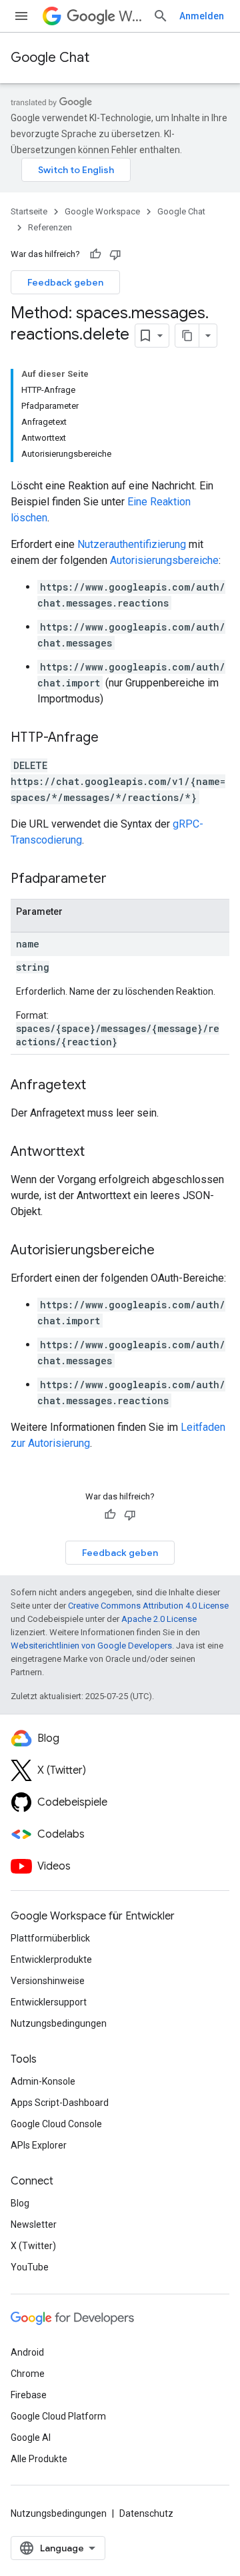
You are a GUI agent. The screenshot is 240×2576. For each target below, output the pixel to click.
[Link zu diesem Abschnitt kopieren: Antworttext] (98, 1153)
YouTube (30, 2267)
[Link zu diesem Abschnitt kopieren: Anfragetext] (99, 1086)
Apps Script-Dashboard (60, 2103)
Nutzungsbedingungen (59, 2023)
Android (27, 2352)
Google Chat (50, 58)
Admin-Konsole (43, 2081)
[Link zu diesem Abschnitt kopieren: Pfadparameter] (120, 880)
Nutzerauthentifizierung (132, 544)
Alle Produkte (39, 2459)
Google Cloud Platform (58, 2416)
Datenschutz (146, 2513)
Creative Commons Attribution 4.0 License (148, 1606)
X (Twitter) (33, 2246)
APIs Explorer (39, 2145)
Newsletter (34, 2224)
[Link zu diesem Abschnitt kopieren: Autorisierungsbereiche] (168, 1251)
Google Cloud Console (56, 2124)
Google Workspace (102, 211)
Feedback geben (65, 282)
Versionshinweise (48, 1981)
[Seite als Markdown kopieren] (187, 336)
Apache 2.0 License (159, 1619)
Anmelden (202, 16)
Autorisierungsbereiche (164, 560)
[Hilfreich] (95, 254)
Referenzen (50, 227)
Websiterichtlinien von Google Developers (91, 1646)
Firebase (29, 2395)
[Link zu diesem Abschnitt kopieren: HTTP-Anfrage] (112, 738)
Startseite (29, 211)
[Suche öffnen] (161, 16)
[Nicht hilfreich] (115, 254)
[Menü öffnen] (21, 16)
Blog (20, 2203)
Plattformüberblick (50, 1938)
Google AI (31, 2438)
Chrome (28, 2374)
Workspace (130, 16)
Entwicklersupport (49, 2002)
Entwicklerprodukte (51, 1959)
